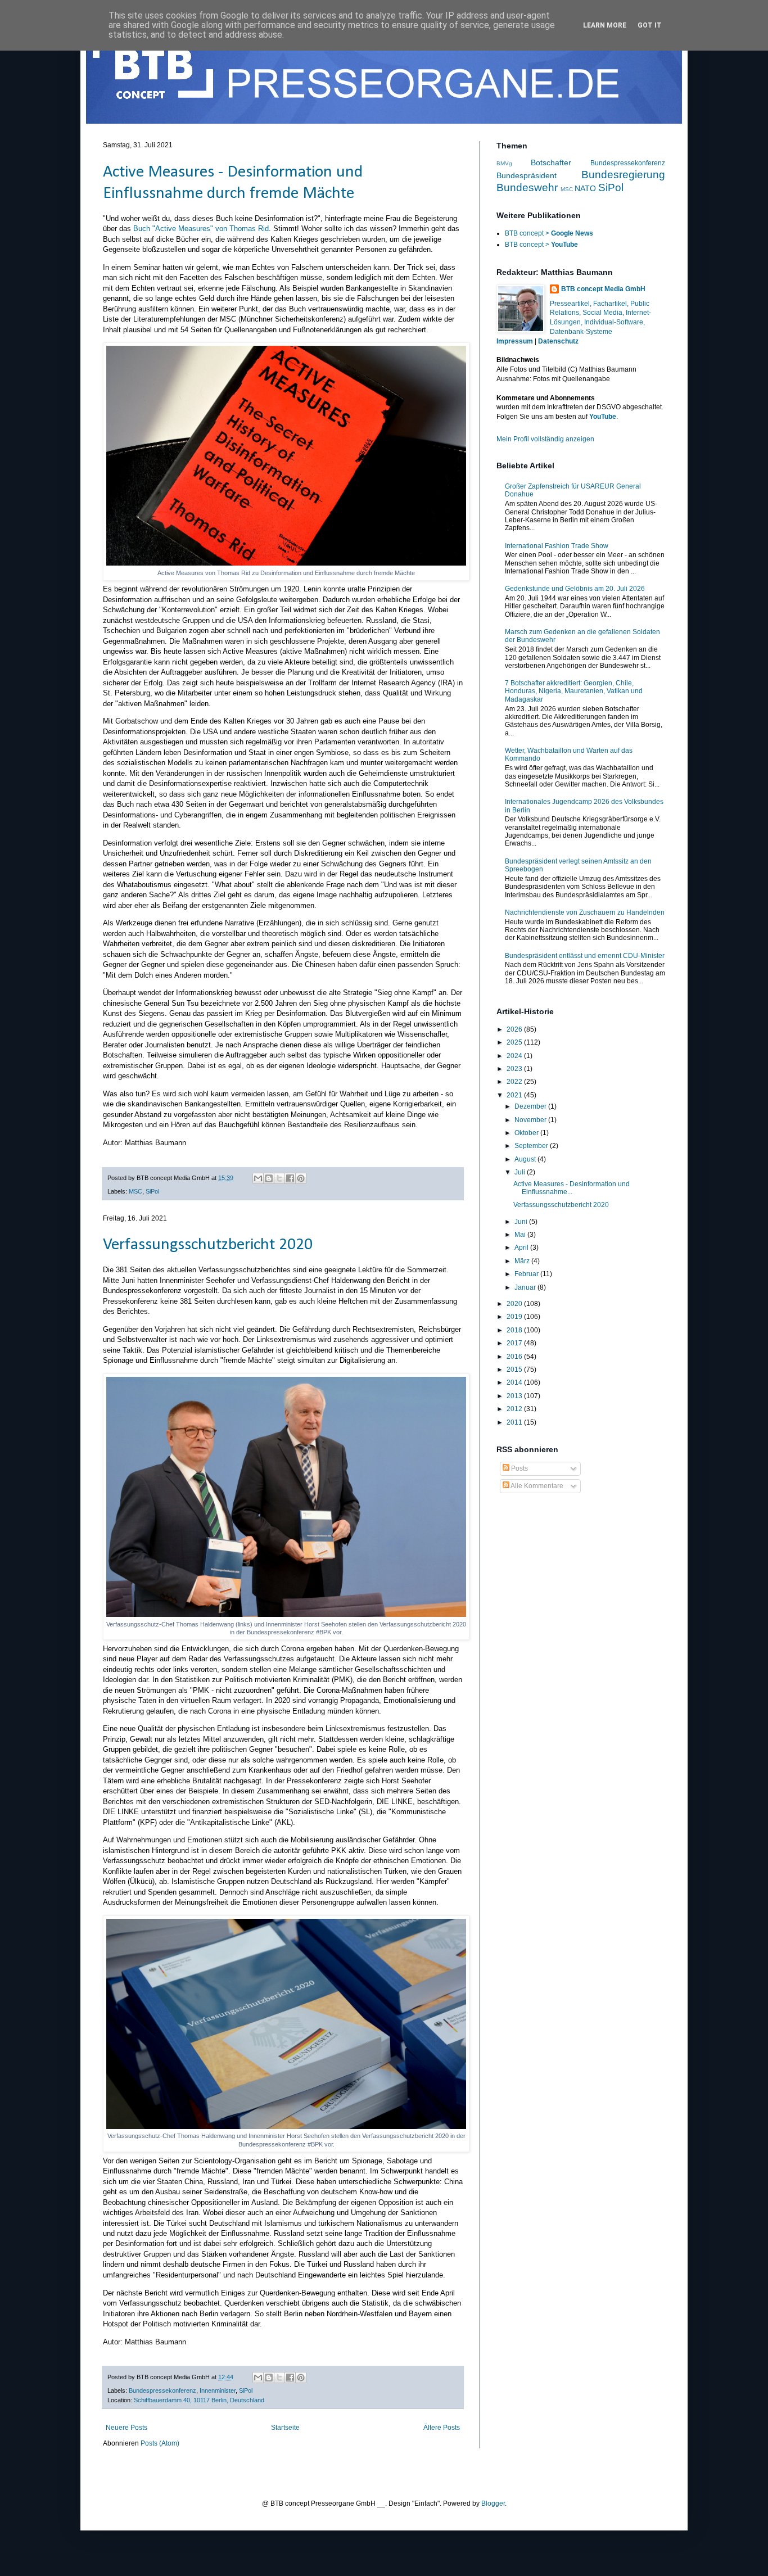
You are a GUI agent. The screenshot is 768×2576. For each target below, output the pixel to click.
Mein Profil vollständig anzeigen (545, 439)
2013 (515, 1396)
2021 (515, 1095)
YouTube (603, 417)
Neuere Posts (127, 2428)
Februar (527, 1274)
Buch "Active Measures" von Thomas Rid (201, 229)
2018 (515, 1330)
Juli (521, 1172)
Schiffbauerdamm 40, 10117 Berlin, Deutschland (199, 2400)
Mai (521, 1235)
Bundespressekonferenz (162, 2390)
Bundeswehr (527, 187)
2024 (515, 1056)
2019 (515, 1317)
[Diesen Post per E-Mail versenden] (258, 1178)
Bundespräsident (527, 175)
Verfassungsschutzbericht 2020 (208, 1245)
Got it (650, 25)
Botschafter (551, 162)
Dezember (531, 1106)
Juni (522, 1222)
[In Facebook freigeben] (290, 1178)
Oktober (527, 1133)
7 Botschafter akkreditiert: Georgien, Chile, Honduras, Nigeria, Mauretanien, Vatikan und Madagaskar (574, 691)
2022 (515, 1082)
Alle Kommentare (536, 1486)
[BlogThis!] (269, 1178)
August (526, 1159)
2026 (515, 1029)
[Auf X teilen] (279, 1178)
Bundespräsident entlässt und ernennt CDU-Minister (585, 956)
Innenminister (218, 2390)
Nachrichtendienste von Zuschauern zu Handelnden (585, 912)
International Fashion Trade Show (557, 546)
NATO (585, 188)
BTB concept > (549, 233)
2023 (515, 1069)
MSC (135, 1191)
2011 (515, 1422)
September (532, 1146)
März (523, 1261)
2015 (515, 1370)
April (522, 1248)
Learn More (605, 25)
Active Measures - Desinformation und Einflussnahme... (572, 1188)
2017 (515, 1343)
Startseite (285, 2428)
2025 (515, 1042)
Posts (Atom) (160, 2443)
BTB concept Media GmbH (603, 289)
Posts (519, 1468)
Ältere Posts (442, 2428)
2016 (515, 1357)
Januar (526, 1287)
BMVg (504, 163)
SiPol (152, 1191)
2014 (515, 1382)
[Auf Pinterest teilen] (301, 1178)
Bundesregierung (623, 175)
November (531, 1120)
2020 (515, 1304)
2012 (515, 1409)
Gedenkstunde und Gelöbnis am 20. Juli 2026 (575, 589)
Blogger (493, 2503)
